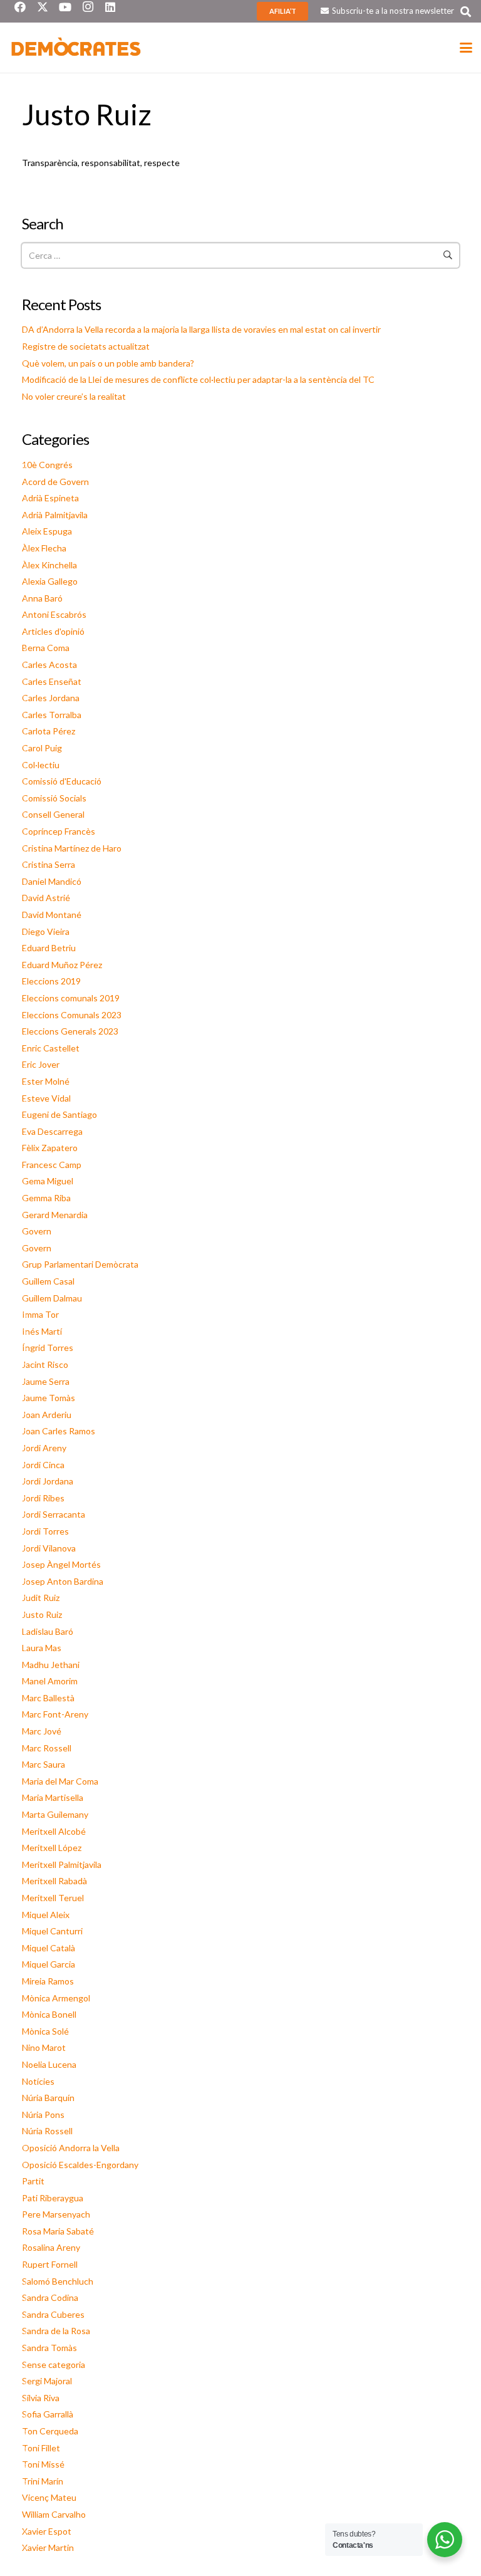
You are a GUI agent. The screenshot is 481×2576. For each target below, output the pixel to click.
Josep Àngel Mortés (61, 1564)
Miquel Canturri (52, 1931)
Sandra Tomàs (49, 2348)
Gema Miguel (48, 1181)
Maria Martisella (53, 1797)
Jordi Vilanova (49, 1548)
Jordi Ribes (43, 1498)
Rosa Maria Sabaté (58, 2231)
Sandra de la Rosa (56, 2331)
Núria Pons (43, 2115)
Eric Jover (41, 1064)
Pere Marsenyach (56, 2214)
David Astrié (46, 898)
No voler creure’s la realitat (74, 396)
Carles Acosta (49, 665)
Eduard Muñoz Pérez (62, 965)
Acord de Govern (55, 482)
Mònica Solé (45, 2031)
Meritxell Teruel (53, 1898)
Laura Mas (42, 1648)
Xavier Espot (47, 2531)
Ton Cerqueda (50, 2431)
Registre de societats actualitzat (86, 346)
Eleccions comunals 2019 (71, 998)
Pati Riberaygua (53, 2198)
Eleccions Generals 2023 (70, 1031)
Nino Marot (44, 2047)
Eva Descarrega (52, 1131)
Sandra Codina (50, 2297)
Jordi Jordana (48, 1481)
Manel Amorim (50, 1681)
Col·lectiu (41, 765)
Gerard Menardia (55, 1215)
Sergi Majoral (47, 2381)
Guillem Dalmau (52, 1298)
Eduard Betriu (49, 948)
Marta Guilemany (55, 1814)
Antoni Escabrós (54, 614)
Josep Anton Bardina (63, 1581)
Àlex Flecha (44, 548)
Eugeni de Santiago (59, 1114)
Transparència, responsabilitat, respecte (101, 163)
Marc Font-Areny (55, 1714)
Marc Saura (44, 1764)
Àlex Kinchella (49, 565)
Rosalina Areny (51, 2247)
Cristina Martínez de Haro (72, 848)
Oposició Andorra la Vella (71, 2148)
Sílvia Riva (41, 2398)
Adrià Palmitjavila (55, 515)
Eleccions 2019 (51, 981)
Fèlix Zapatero (50, 1148)
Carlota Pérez (49, 731)
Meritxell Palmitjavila (62, 1864)
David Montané (52, 915)
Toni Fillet (41, 2448)
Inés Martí (42, 1331)
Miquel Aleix (46, 1915)
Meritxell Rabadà (54, 1881)
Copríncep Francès (59, 831)
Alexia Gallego (50, 581)
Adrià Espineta (50, 498)
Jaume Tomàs (49, 1398)
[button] (466, 12)
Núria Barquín (48, 2098)
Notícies (38, 2081)
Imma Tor (40, 1314)
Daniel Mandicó (52, 881)
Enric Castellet (51, 1048)
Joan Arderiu (47, 1415)
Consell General (53, 814)
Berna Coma (46, 648)
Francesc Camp (52, 1165)
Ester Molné (46, 1081)
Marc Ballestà (48, 1698)
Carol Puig (42, 748)
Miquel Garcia (49, 1964)
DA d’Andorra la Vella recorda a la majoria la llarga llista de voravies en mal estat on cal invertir (201, 329)
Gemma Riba (46, 1198)
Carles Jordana (51, 698)
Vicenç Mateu (49, 2497)
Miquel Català (49, 1948)
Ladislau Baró (48, 1631)
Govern (37, 1231)
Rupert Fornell (50, 2264)
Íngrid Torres (48, 1348)
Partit (33, 2181)
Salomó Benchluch (58, 2281)
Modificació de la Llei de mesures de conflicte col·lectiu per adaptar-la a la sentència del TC (198, 379)
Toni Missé (43, 2464)
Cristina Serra (49, 864)
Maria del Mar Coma (60, 1781)
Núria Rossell (47, 2131)
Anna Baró (42, 598)
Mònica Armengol (56, 1998)
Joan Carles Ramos (59, 1431)
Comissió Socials (54, 798)
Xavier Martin (48, 2547)
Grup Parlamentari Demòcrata (80, 1264)
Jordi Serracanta (54, 1514)
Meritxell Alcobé (54, 1831)
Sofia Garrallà (48, 2414)
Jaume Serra (46, 1381)
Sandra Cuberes (53, 2314)
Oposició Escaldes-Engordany (80, 2165)
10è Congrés (47, 465)
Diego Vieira (46, 931)
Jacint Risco (45, 1364)
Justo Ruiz (42, 1614)
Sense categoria (54, 2365)
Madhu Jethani (51, 1665)
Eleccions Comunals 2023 (72, 1015)
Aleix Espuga (47, 531)
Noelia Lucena (49, 2064)
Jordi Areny (44, 1448)
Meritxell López (52, 1848)
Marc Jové (42, 1731)
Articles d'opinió (53, 631)
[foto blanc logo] (76, 48)
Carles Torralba (52, 715)
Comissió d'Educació (62, 781)
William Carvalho (54, 2514)
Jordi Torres (45, 1531)
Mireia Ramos (48, 1981)
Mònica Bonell (49, 2014)
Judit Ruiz (41, 1598)
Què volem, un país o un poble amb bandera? (108, 363)
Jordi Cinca (43, 1465)
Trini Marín (43, 2481)
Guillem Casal (48, 1281)
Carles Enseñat (52, 681)
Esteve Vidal (46, 1098)
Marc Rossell (47, 1748)
